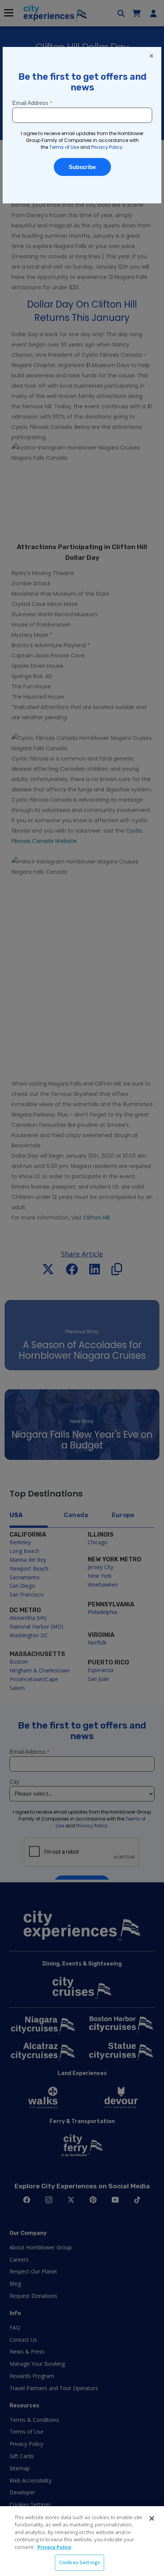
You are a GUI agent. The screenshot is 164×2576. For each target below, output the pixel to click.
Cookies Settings (80, 2562)
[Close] (152, 2518)
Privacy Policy (54, 2547)
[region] (82, 2541)
